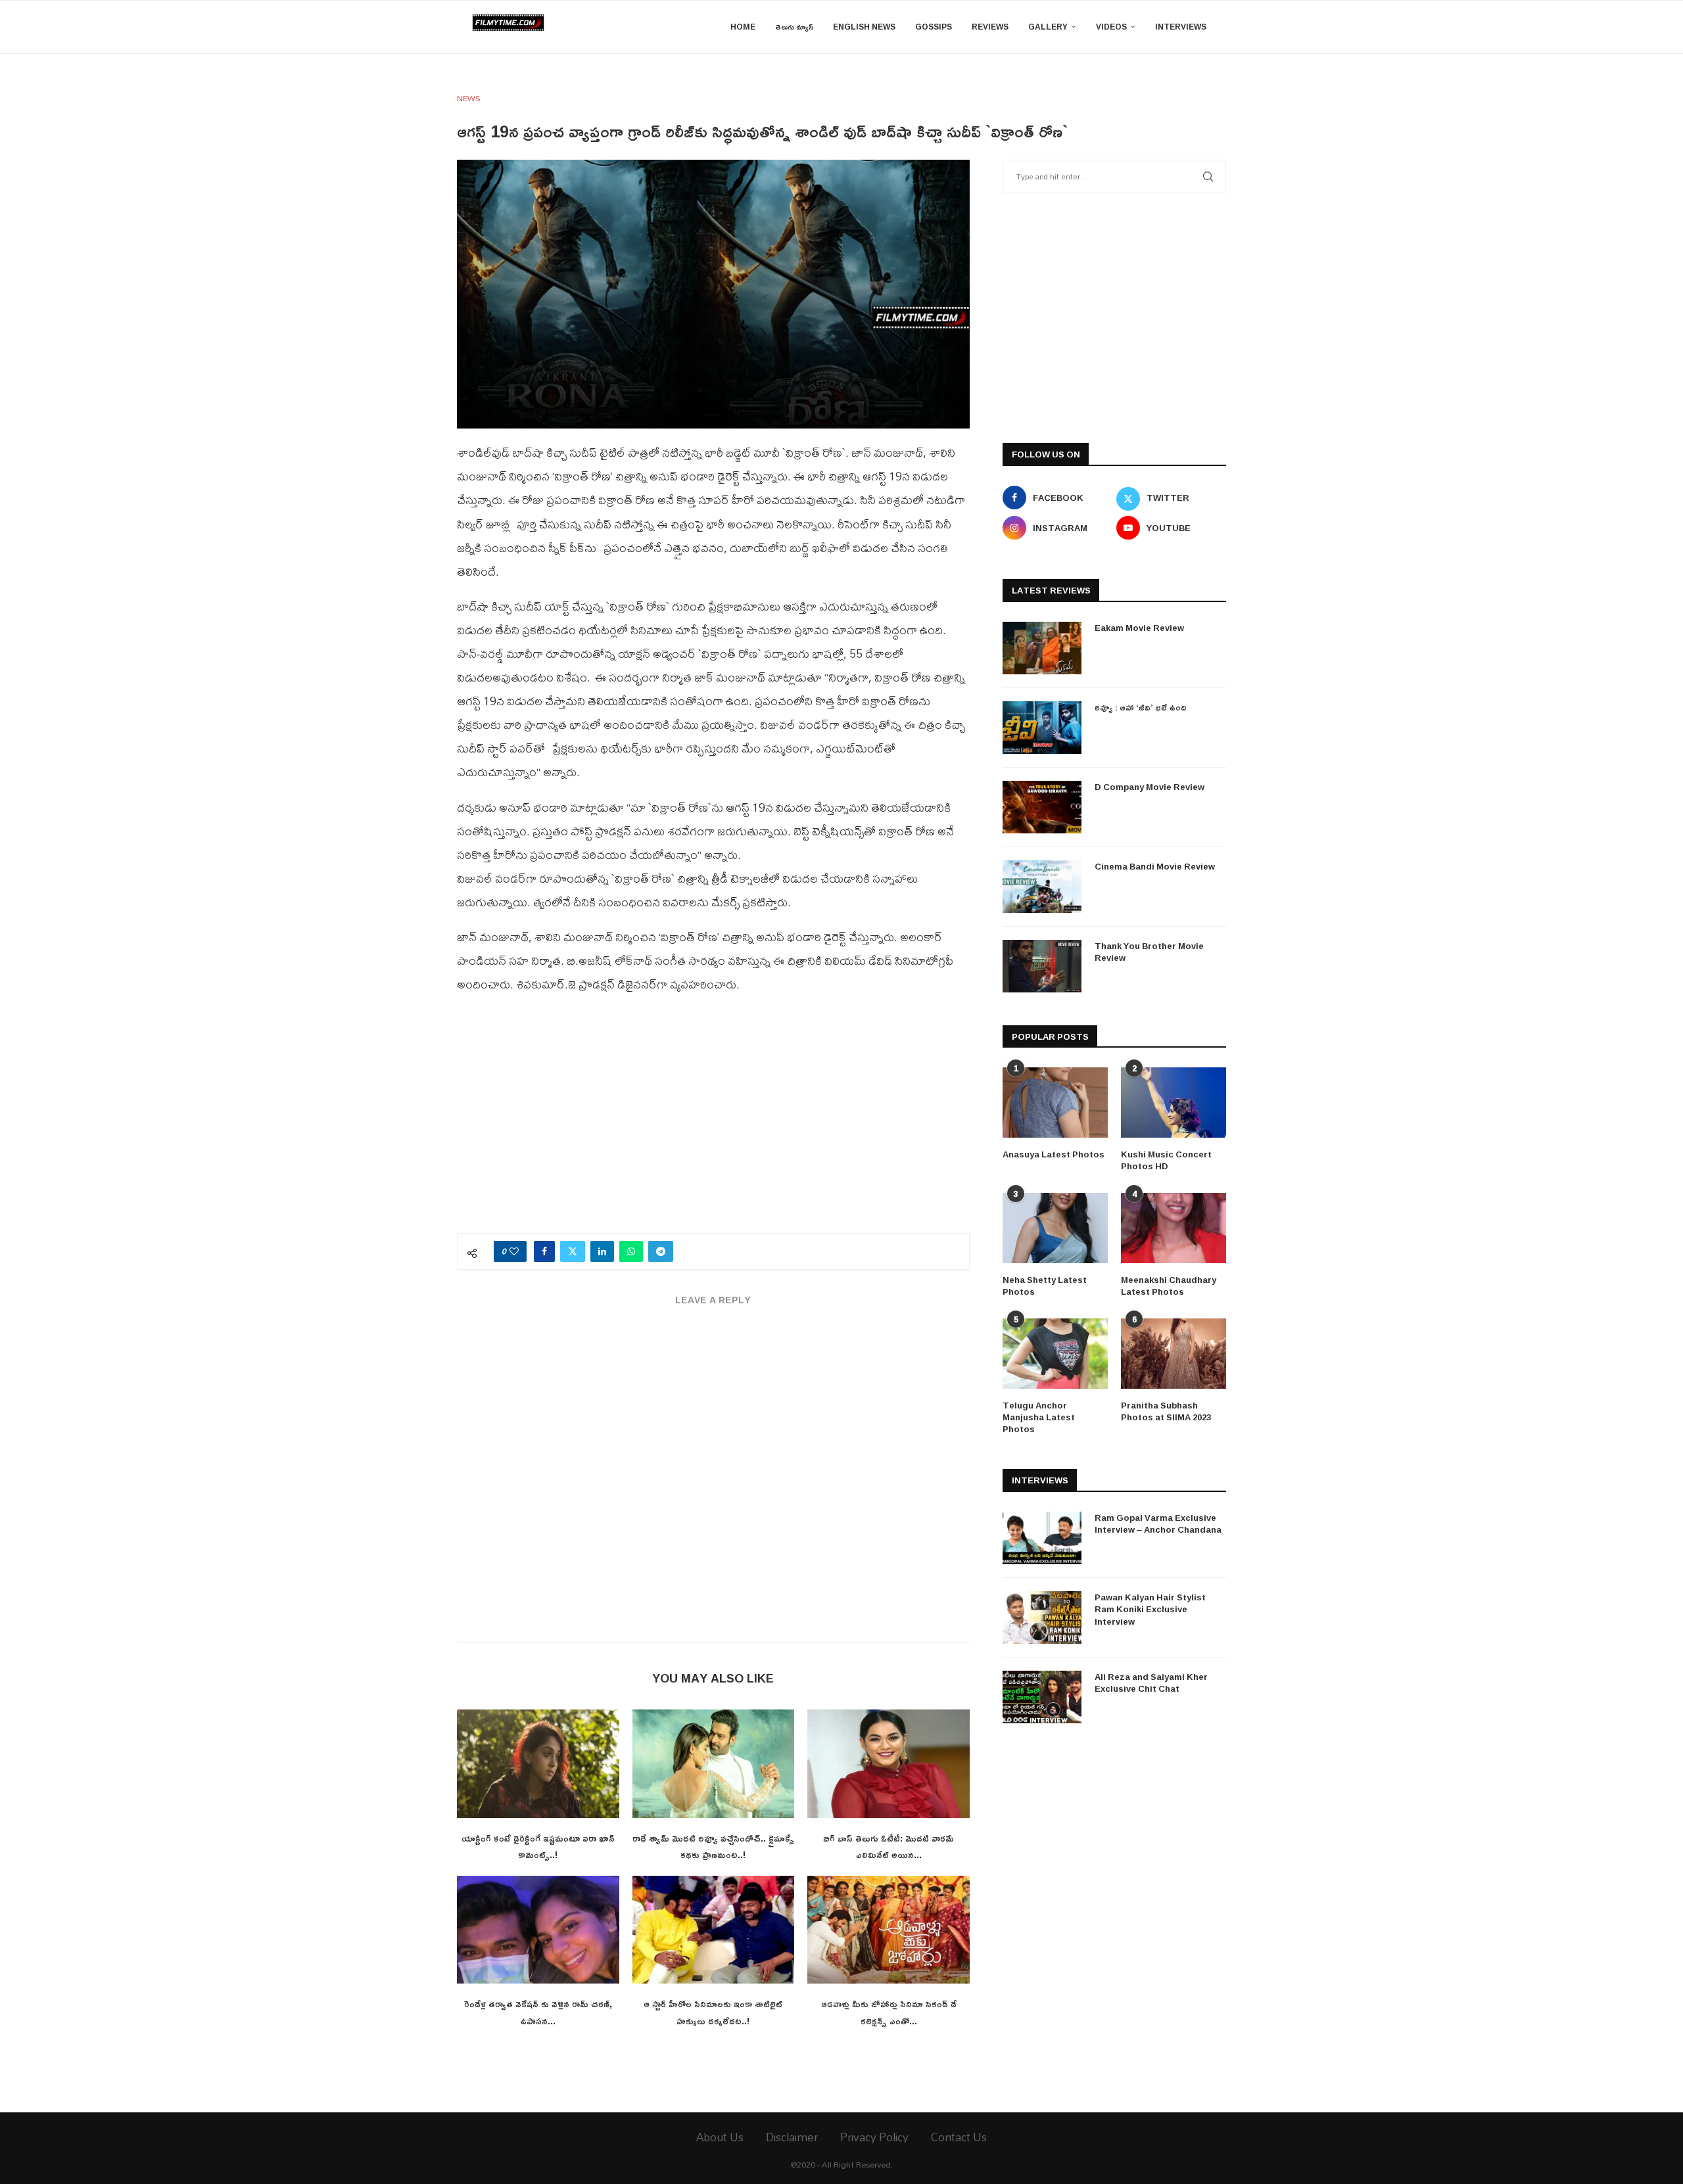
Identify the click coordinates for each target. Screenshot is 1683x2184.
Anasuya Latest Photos (1054, 1154)
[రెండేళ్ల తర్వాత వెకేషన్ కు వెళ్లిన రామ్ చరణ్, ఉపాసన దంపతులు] (538, 1930)
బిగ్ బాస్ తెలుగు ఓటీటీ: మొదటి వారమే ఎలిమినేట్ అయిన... (889, 1847)
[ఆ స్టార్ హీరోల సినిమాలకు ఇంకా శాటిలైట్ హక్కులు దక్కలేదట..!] (714, 1930)
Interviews (1181, 27)
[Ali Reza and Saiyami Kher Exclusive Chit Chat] (1042, 1697)
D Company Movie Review (1150, 787)
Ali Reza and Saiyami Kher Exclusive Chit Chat (1151, 1683)
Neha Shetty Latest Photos (1045, 1286)
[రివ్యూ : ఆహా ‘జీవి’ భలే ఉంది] (1042, 728)
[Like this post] (514, 1251)
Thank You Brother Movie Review (1149, 952)
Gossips (934, 27)
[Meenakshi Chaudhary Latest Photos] (1173, 1228)
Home (743, 27)
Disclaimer (792, 2137)
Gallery (1048, 27)
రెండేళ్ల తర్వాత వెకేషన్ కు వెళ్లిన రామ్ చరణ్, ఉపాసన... (538, 2012)
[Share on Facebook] (544, 1251)
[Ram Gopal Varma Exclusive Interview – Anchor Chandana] (1042, 1538)
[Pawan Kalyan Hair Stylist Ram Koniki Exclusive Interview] (1042, 1617)
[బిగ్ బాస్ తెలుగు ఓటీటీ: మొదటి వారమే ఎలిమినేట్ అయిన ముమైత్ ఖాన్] (889, 1763)
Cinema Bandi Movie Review (1155, 866)
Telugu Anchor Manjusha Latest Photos (1039, 1417)
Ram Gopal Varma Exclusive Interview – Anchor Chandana (1158, 1523)
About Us (720, 2137)
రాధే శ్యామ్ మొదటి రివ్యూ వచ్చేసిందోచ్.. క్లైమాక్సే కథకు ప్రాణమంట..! (713, 1847)
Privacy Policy (874, 2137)
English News (864, 27)
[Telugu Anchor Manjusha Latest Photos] (1055, 1354)
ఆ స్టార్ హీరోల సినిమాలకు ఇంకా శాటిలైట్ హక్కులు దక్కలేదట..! (713, 2012)
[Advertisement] (713, 1121)
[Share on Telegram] (661, 1251)
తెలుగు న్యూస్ (794, 27)
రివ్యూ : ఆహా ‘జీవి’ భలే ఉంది (1141, 707)
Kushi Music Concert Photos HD (1166, 1160)
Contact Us (959, 2137)
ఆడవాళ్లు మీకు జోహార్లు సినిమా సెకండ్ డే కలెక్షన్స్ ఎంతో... (889, 2012)
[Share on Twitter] (573, 1251)
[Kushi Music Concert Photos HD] (1173, 1103)
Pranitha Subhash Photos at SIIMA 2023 (1166, 1411)
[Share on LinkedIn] (602, 1251)
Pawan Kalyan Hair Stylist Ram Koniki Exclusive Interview (1150, 1609)
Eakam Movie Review (1139, 628)
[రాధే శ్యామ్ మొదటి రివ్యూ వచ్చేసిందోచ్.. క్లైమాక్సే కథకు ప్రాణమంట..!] (714, 1763)
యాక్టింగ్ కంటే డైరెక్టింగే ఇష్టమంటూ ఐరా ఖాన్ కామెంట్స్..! (538, 1847)
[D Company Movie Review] (1042, 807)
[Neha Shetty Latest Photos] (1055, 1228)
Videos (1111, 27)
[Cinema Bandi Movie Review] (1042, 887)
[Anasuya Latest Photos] (1055, 1103)
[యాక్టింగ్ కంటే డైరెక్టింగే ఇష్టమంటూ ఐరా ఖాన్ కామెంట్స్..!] (538, 1763)
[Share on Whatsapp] (631, 1251)
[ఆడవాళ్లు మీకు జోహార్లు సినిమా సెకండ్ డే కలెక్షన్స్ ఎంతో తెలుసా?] (889, 1930)
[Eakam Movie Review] (1042, 648)
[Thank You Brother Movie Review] (1042, 966)
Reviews (990, 27)
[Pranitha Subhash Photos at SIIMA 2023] (1173, 1354)
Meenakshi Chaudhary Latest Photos (1169, 1286)
